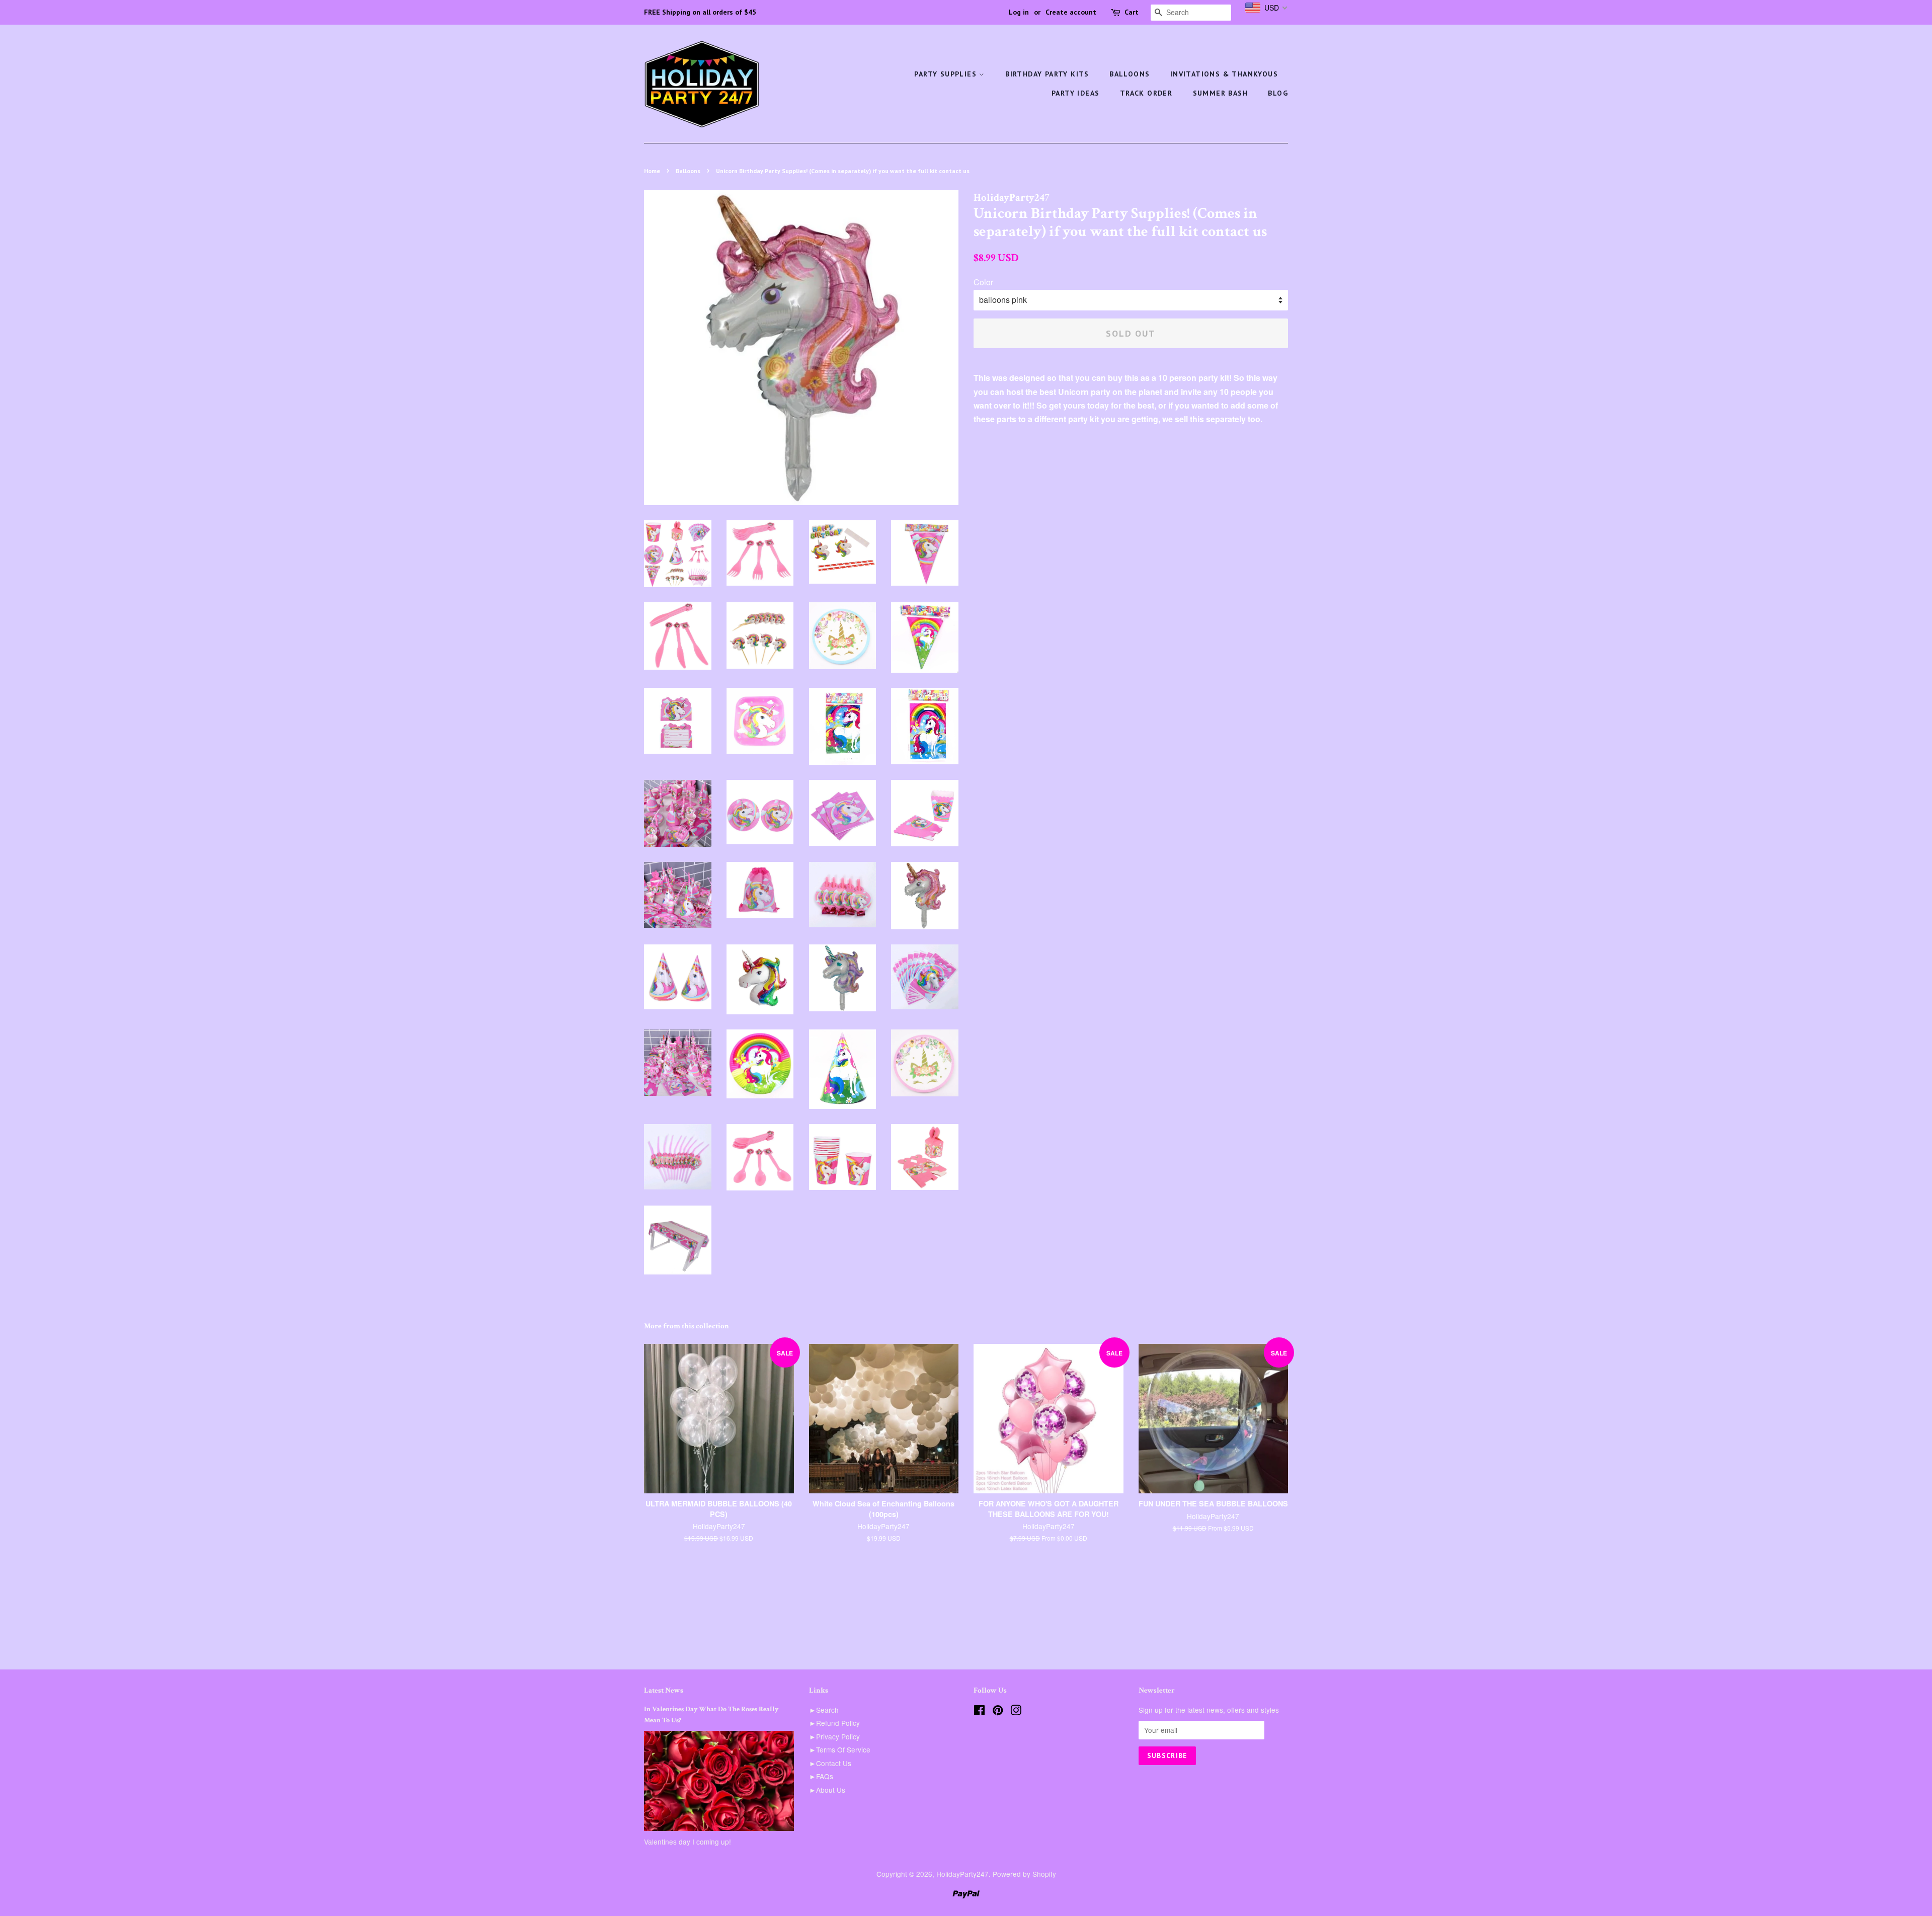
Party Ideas (1075, 93)
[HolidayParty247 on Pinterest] (998, 1712)
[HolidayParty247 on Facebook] (979, 1712)
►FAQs (821, 1776)
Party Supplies (947, 74)
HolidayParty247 (962, 1874)
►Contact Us (830, 1763)
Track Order (1146, 93)
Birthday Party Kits (1047, 74)
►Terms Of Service (840, 1749)
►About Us (827, 1790)
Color (983, 282)
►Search (824, 1710)
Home (652, 171)
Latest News (664, 1690)
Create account (1071, 12)
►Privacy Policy (834, 1736)
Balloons (1130, 74)
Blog (1278, 93)
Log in (1019, 12)
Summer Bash (1220, 93)
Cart (1132, 12)
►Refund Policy (834, 1723)
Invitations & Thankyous (1224, 74)
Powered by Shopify (1024, 1874)
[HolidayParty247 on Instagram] (1016, 1712)
